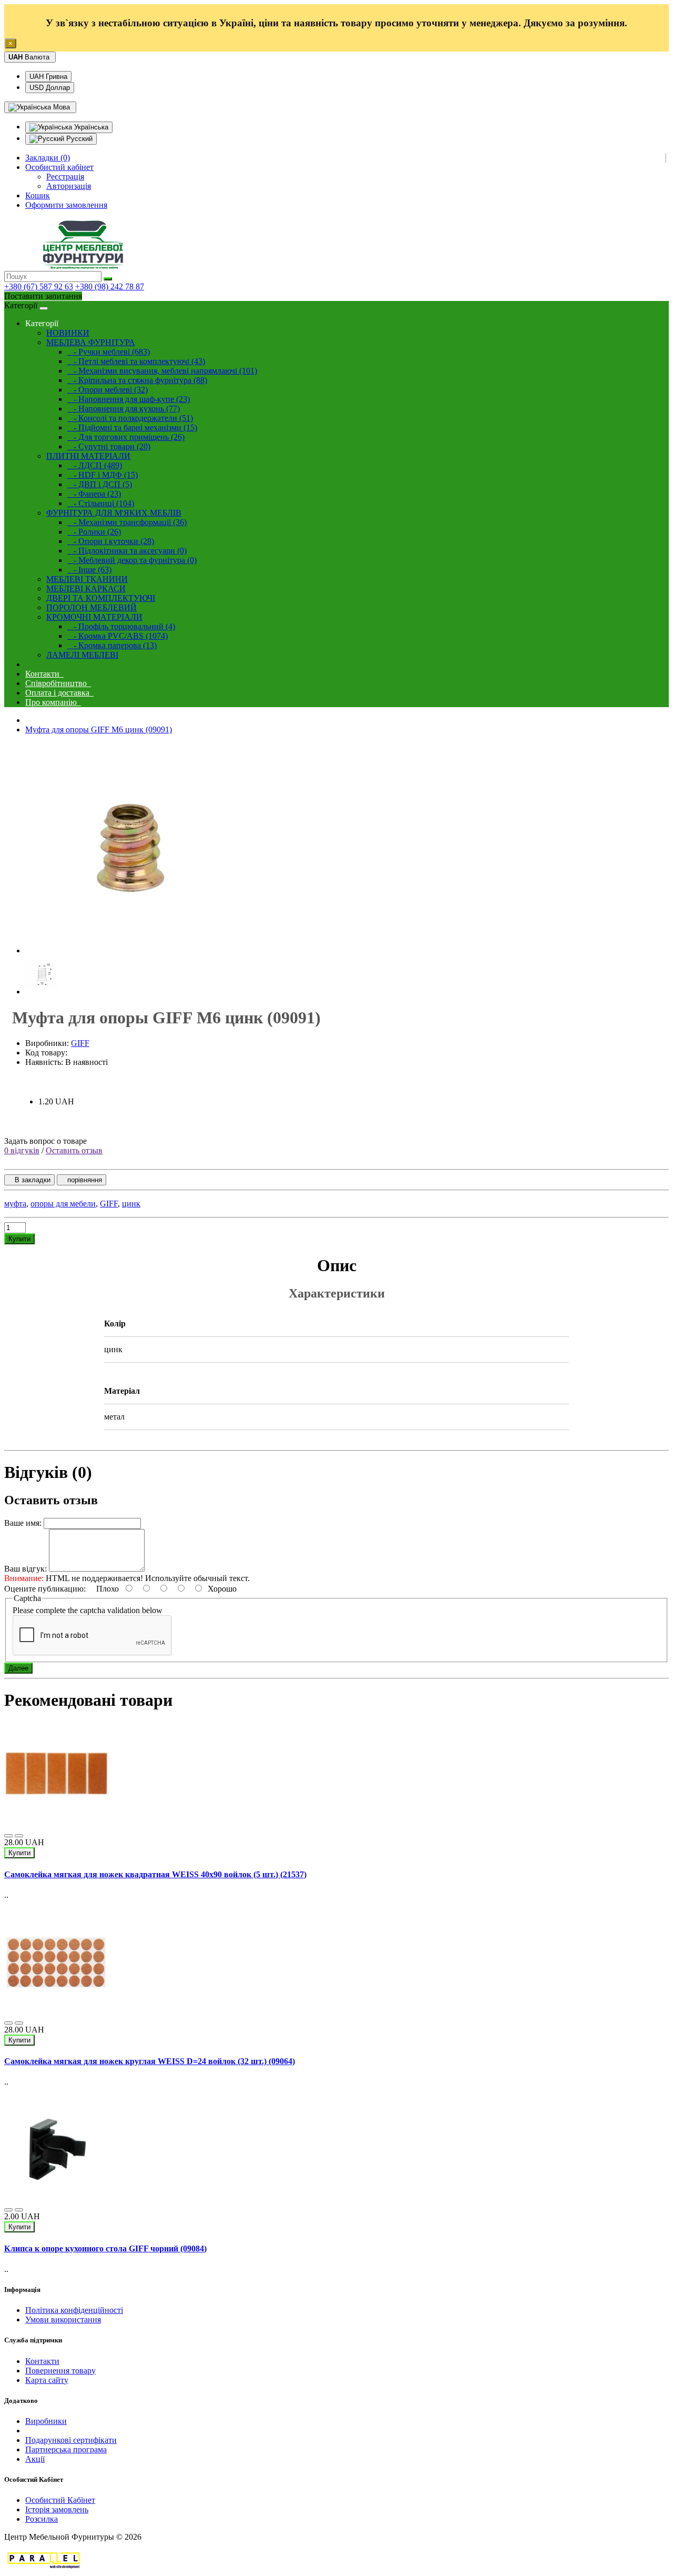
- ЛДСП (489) (95, 465)
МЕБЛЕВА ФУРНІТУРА (91, 342)
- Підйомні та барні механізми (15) (132, 427)
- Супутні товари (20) (109, 446)
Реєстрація (65, 177)
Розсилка (42, 2519)
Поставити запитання (43, 296)
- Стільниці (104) (101, 503)
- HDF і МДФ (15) (103, 475)
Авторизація (69, 186)
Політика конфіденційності (74, 2310)
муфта (15, 1204)
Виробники (46, 2421)
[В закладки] (8, 1836)
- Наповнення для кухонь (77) (124, 409)
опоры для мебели (63, 1204)
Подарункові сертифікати (71, 2440)
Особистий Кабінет (60, 2500)
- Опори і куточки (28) (111, 541)
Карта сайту (47, 2380)
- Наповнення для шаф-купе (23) (129, 399)
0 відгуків (22, 1150)
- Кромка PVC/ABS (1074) (118, 636)
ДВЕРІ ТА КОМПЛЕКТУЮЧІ (101, 598)
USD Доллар (50, 88)
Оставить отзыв (74, 1150)
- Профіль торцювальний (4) (121, 626)
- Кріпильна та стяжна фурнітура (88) (137, 380)
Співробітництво (58, 683)
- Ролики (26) (94, 532)
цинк (131, 1204)
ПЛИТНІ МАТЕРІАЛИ (88, 456)
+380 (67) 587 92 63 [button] (39, 286)
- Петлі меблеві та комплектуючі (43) (136, 361)
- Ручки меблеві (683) (109, 352)
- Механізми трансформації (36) (127, 522)
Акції (35, 2459)
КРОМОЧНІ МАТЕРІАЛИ (94, 617)
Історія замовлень (57, 2509)
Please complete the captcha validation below (88, 1610)
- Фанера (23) (94, 494)
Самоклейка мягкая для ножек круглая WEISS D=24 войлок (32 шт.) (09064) (150, 2061)
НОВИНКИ (68, 333)
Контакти (44, 674)
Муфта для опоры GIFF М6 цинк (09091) (99, 729)
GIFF (80, 1043)
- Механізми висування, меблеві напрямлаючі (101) (162, 371)
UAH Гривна (48, 77)
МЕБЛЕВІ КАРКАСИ (86, 588)
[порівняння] (19, 1836)
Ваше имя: (23, 1523)
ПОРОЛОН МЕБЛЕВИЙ (91, 607)
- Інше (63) (89, 570)
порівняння (81, 1180)
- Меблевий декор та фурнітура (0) (132, 560)
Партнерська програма (66, 2449)
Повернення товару (60, 2371)
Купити (19, 1239)
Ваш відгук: (26, 1569)
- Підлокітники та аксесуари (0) (127, 551)
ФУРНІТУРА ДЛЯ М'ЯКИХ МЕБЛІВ (114, 513)
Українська (90, 127)
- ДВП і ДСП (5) (100, 484)
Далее (18, 1668)
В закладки (29, 1180)
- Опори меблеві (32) (108, 390)
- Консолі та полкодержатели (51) (130, 418)
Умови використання (63, 2320)
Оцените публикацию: (46, 1589)
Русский (78, 139)
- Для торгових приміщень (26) (126, 437)
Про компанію (53, 702)
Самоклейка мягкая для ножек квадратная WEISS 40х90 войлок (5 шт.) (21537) (155, 1874)
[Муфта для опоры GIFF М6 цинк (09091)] (130, 950)
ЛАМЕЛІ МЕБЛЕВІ (82, 655)
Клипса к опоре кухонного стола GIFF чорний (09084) (105, 2248)
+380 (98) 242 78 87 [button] (110, 286)
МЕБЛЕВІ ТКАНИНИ (87, 579)
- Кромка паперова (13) (112, 645)
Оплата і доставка (59, 693)
